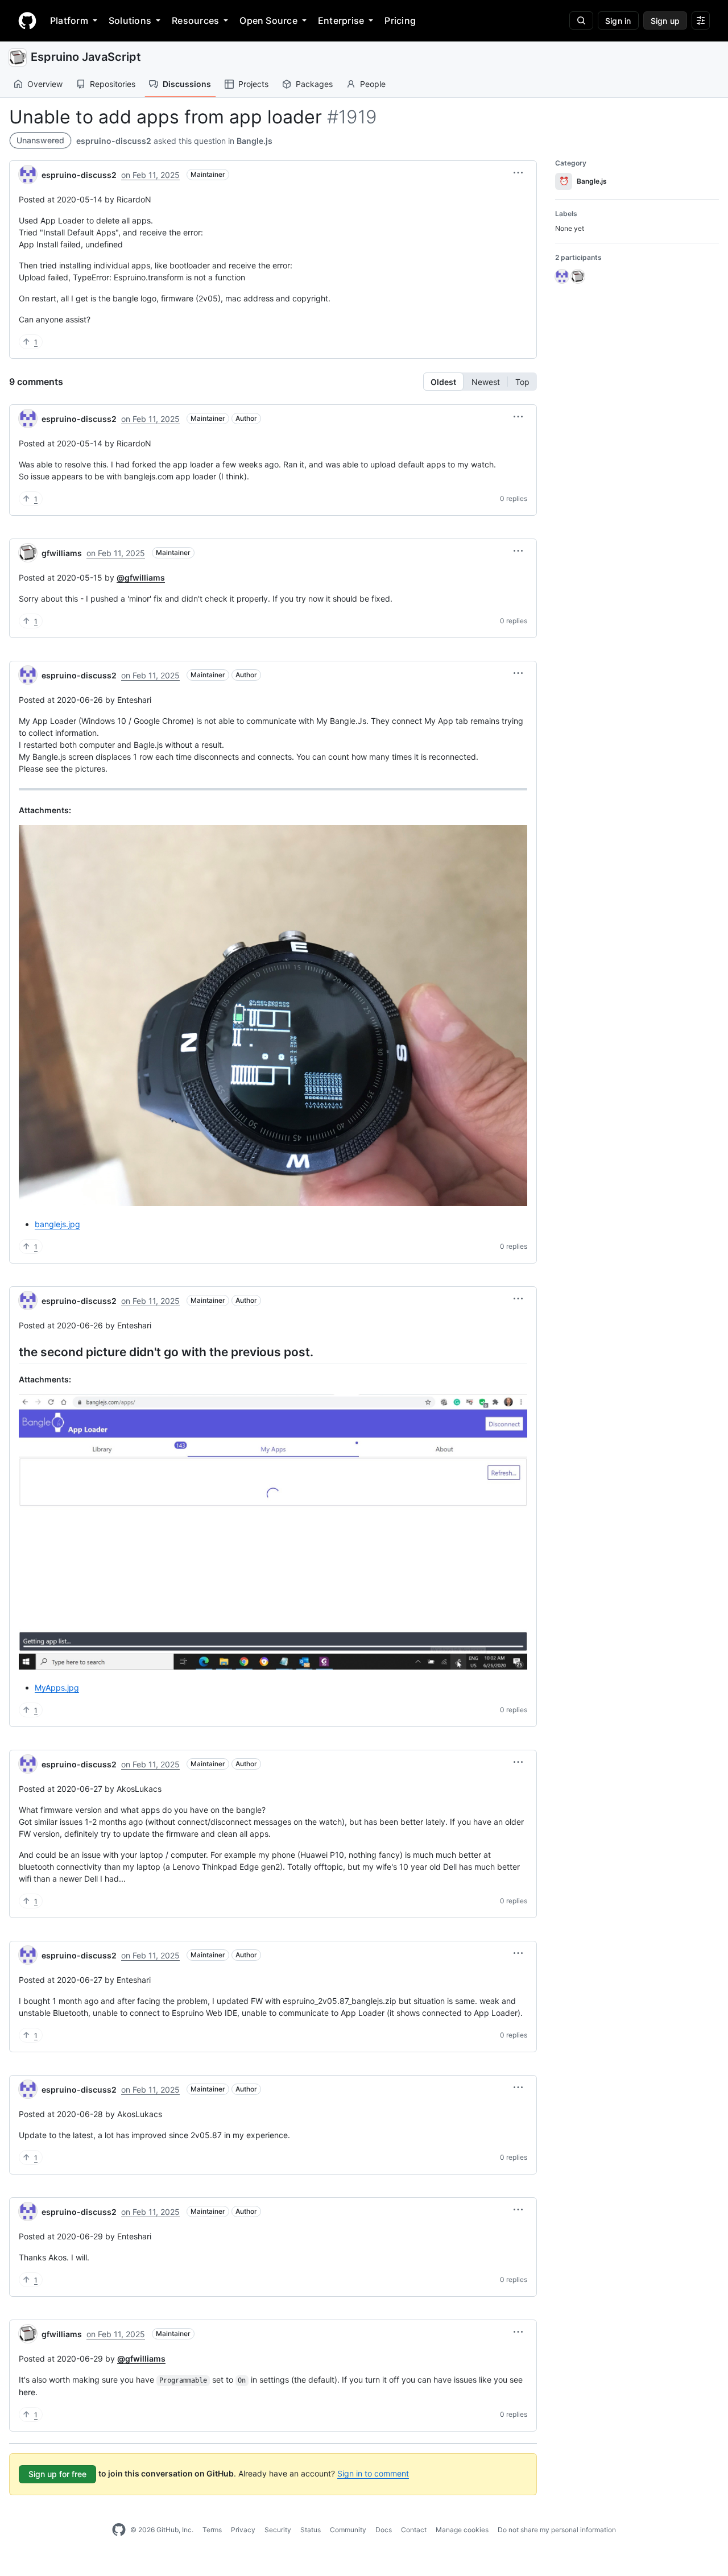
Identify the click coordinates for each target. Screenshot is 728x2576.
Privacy (243, 2530)
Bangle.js (255, 141)
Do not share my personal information (557, 2530)
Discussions (187, 84)
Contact (414, 2530)
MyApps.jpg (57, 1687)
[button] (518, 173)
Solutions (130, 20)
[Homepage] (27, 20)
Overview (45, 84)
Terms (212, 2530)
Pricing (400, 20)
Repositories (113, 84)
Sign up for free (57, 2474)
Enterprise (341, 20)
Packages (314, 84)
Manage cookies (462, 2530)
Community (348, 2530)
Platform (69, 20)
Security (278, 2530)
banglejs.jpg (57, 1224)
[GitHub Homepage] (119, 2530)
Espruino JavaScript (86, 57)
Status (311, 2530)
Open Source (268, 20)
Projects (253, 84)
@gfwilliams (141, 577)
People (373, 84)
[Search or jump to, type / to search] (581, 20)
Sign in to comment (373, 2473)
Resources (195, 20)
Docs (384, 2530)
